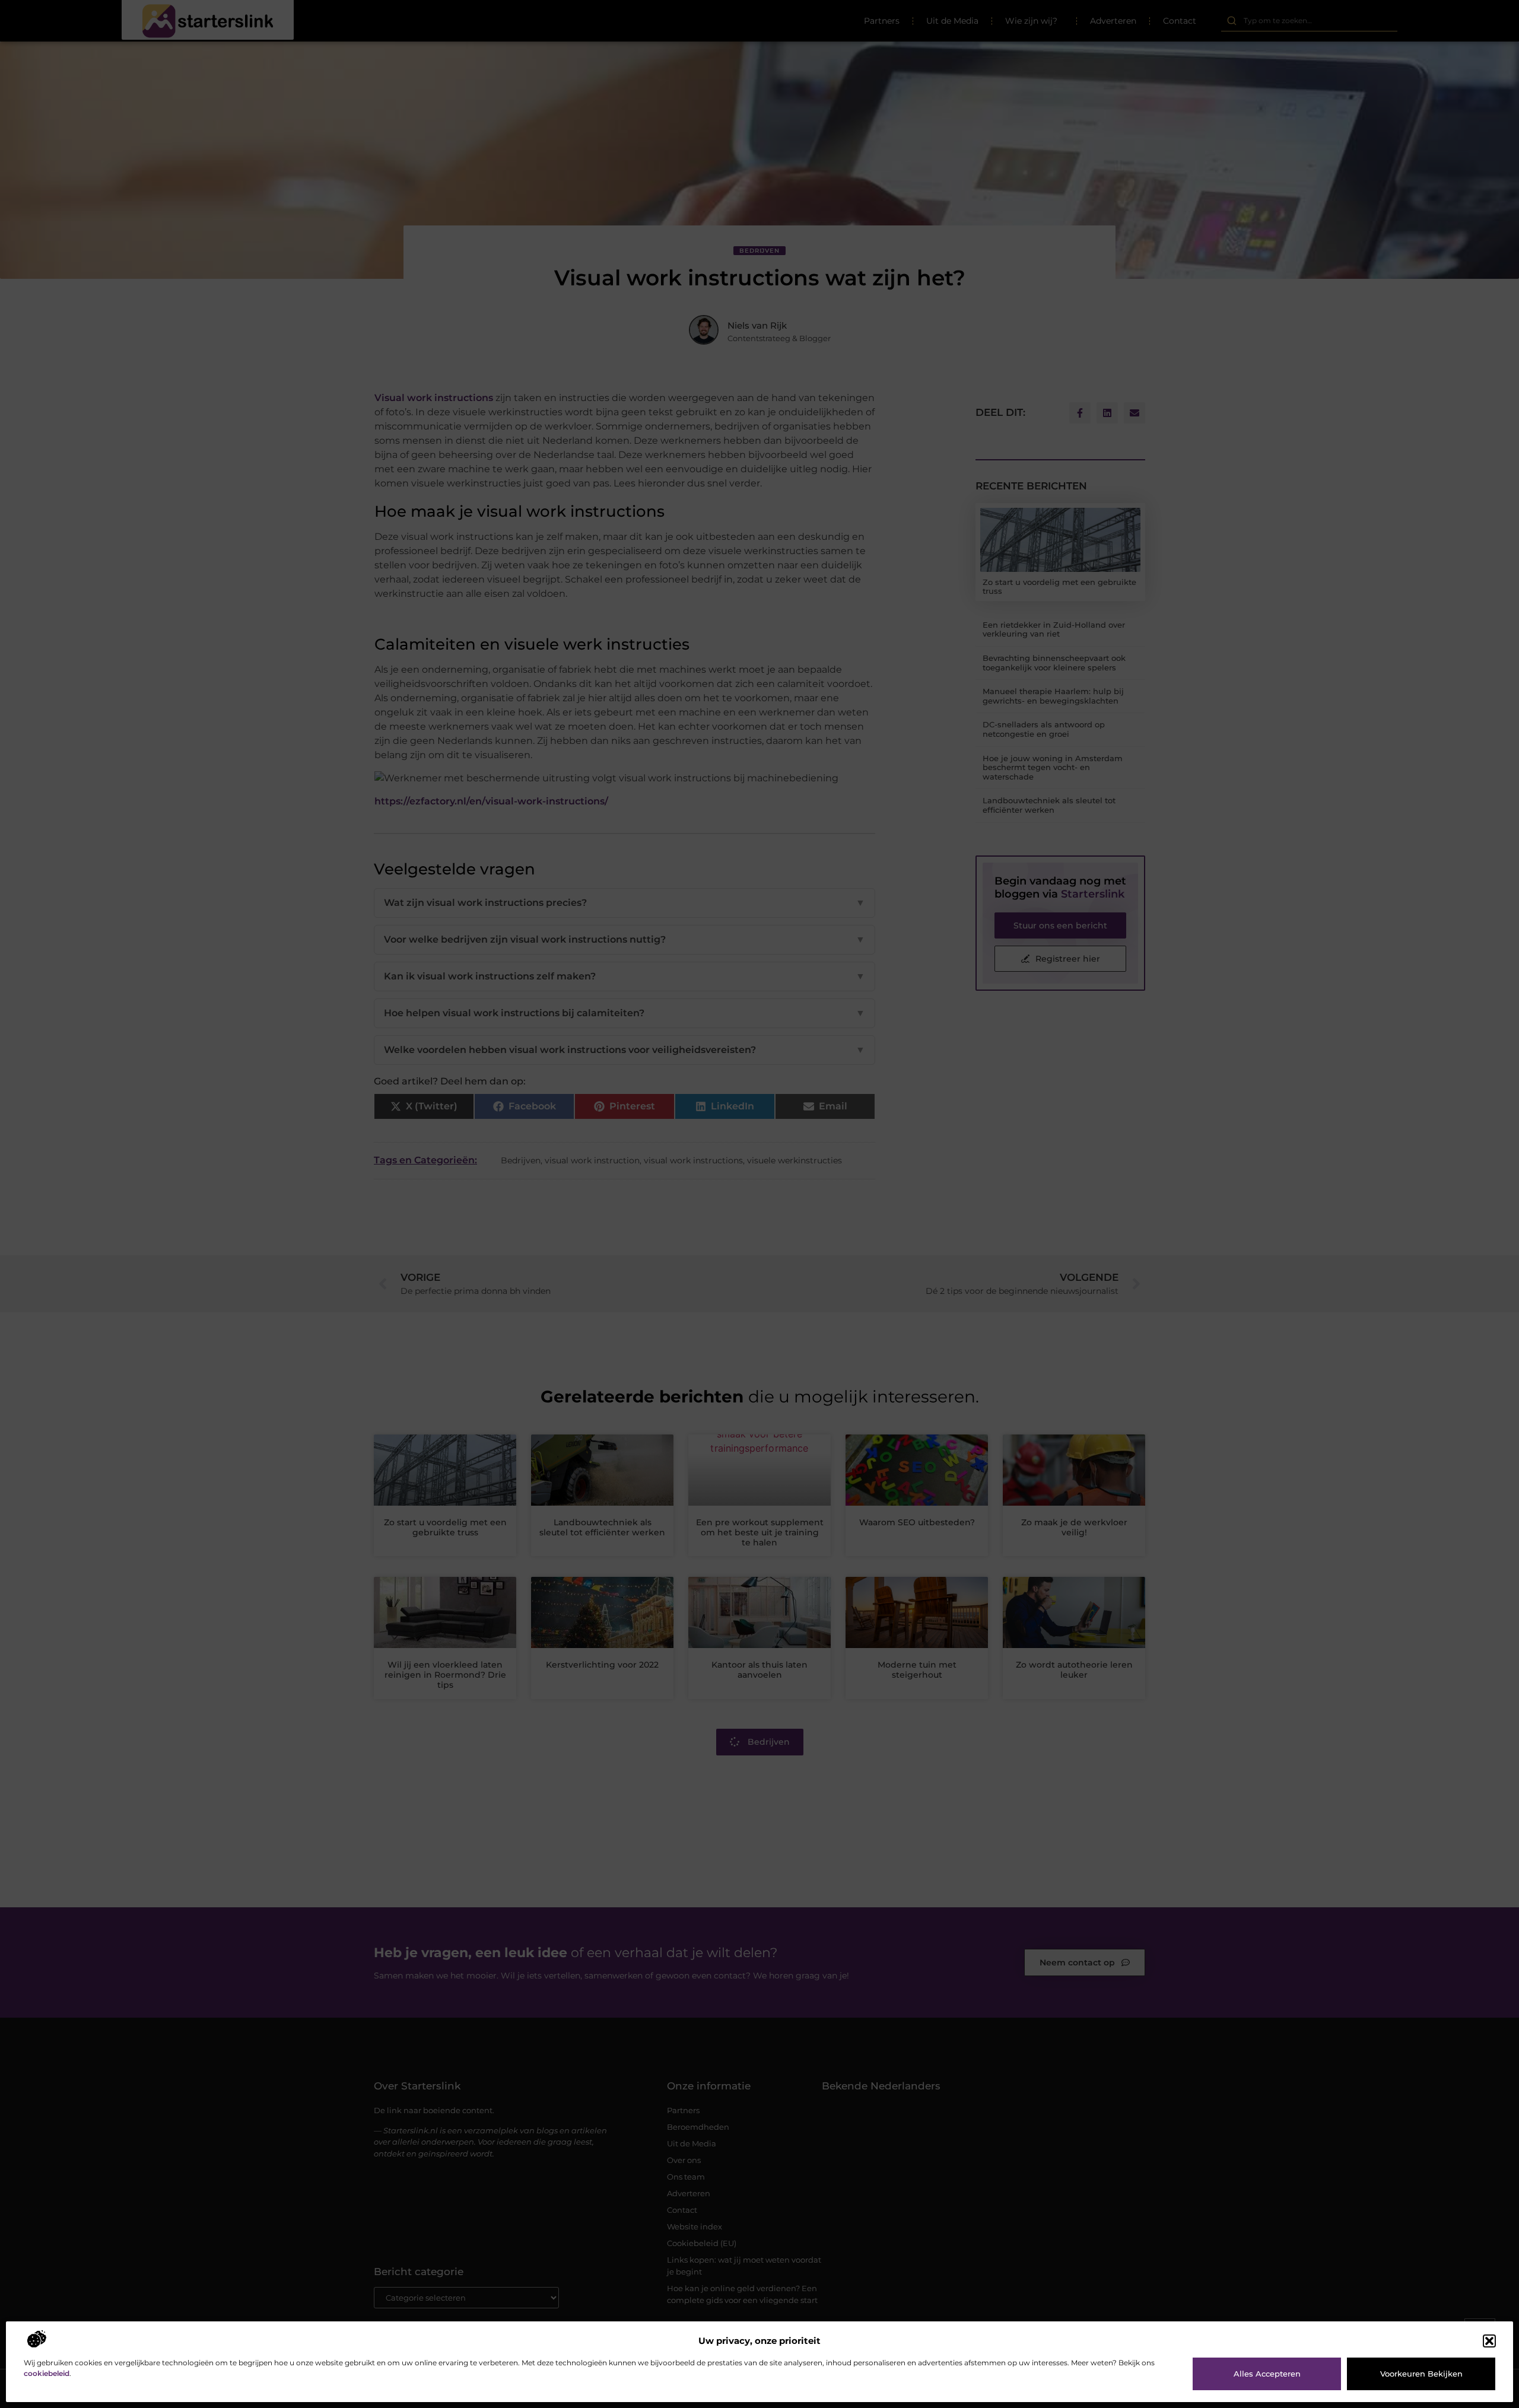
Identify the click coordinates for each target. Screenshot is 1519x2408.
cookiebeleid (47, 2373)
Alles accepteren (1267, 2374)
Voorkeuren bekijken (1421, 2374)
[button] (1489, 2341)
